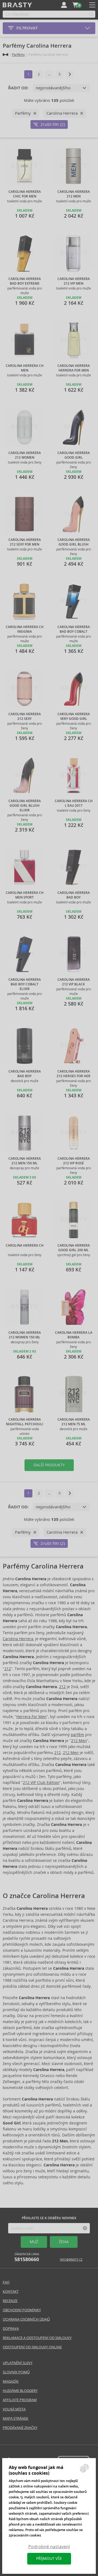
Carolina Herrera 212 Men (74, 194)
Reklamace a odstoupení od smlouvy (37, 2338)
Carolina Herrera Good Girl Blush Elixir (25, 806)
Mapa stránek (16, 2418)
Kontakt (11, 2292)
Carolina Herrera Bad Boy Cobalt (74, 629)
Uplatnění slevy (18, 2363)
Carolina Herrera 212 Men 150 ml (25, 1161)
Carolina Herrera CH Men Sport (25, 895)
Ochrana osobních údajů (26, 2319)
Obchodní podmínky (22, 2310)
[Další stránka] (70, 74)
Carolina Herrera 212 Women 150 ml (25, 1335)
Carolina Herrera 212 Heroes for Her (73, 1074)
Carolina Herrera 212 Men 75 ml (74, 1422)
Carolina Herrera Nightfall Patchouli (25, 1422)
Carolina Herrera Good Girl (74, 455)
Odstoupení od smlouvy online (32, 2347)
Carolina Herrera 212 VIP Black (74, 982)
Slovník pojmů (16, 2372)
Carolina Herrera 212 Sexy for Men (25, 542)
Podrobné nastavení (49, 2547)
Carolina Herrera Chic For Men (25, 194)
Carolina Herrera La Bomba (74, 1335)
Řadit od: (18, 88)
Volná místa (14, 2409)
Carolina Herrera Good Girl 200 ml (74, 1248)
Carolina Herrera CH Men (25, 368)
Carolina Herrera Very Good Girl (74, 716)
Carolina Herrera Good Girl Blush (74, 542)
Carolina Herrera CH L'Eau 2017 (74, 803)
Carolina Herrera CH (25, 1246)
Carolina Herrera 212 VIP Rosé (74, 1161)
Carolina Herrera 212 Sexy (25, 716)
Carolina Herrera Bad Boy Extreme (25, 281)
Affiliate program (20, 2400)
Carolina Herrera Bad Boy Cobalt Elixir (25, 984)
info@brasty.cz (71, 2260)
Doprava (11, 2329)
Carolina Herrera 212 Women (25, 455)
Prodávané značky (20, 2428)
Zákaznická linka (27, 2257)
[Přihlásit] (64, 5)
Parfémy (18, 55)
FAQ (6, 2282)
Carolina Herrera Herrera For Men (74, 368)
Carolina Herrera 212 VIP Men (74, 281)
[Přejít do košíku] (75, 5)
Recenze (10, 2301)
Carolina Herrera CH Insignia (25, 629)
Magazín (11, 2381)
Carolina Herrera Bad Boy (74, 895)
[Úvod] (5, 55)
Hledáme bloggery (20, 2391)
